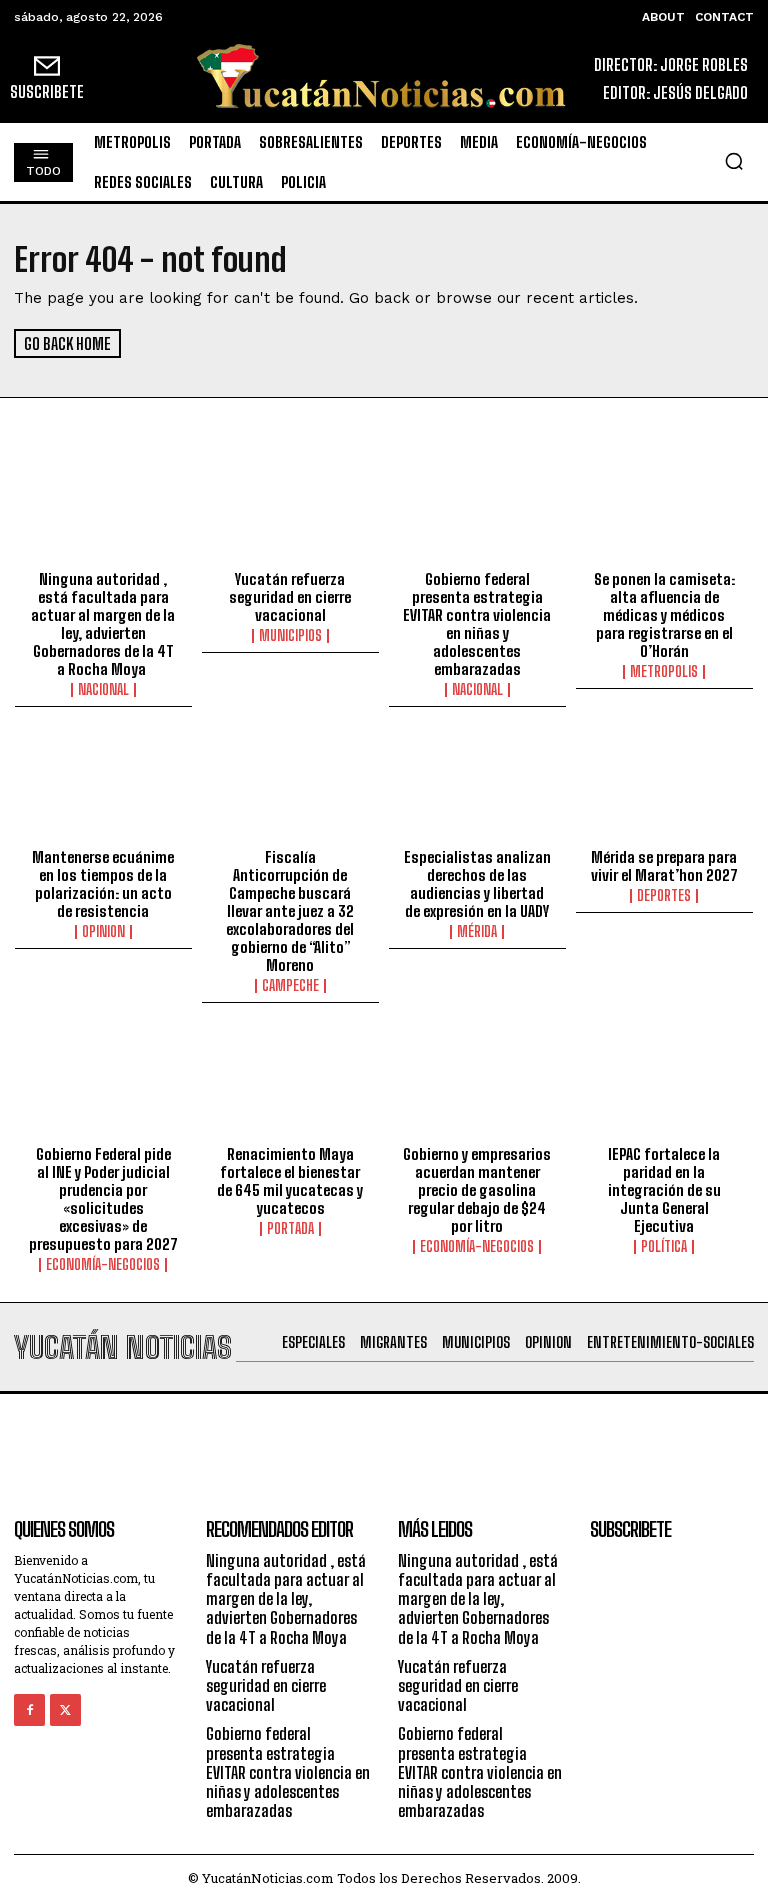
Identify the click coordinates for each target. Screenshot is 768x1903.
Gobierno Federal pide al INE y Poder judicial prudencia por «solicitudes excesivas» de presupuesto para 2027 (103, 1199)
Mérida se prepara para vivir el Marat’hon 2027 (664, 866)
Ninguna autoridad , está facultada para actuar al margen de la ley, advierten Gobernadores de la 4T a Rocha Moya (103, 624)
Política (664, 1247)
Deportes (664, 896)
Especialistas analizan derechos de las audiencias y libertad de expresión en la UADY (477, 884)
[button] (734, 161)
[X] (65, 1709)
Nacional (103, 690)
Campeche (290, 986)
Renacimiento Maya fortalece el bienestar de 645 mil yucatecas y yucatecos (290, 1181)
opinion (103, 932)
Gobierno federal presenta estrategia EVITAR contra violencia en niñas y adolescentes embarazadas (477, 624)
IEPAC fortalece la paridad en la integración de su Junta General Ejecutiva (664, 1190)
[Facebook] (29, 1709)
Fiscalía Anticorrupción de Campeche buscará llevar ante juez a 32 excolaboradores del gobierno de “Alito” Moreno (290, 911)
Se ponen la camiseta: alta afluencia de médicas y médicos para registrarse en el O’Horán (664, 615)
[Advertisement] (384, 1439)
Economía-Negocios (103, 1265)
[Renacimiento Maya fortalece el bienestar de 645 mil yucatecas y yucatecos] (290, 1084)
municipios (290, 636)
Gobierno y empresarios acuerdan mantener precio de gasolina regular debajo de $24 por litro (477, 1190)
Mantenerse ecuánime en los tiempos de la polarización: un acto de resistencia (103, 884)
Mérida (477, 932)
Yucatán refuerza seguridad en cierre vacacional (290, 597)
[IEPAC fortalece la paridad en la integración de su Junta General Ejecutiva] (664, 1084)
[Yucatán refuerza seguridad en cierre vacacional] (290, 509)
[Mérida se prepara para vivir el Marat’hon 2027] (664, 788)
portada (290, 1229)
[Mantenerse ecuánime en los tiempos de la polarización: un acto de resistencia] (103, 788)
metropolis (664, 672)
